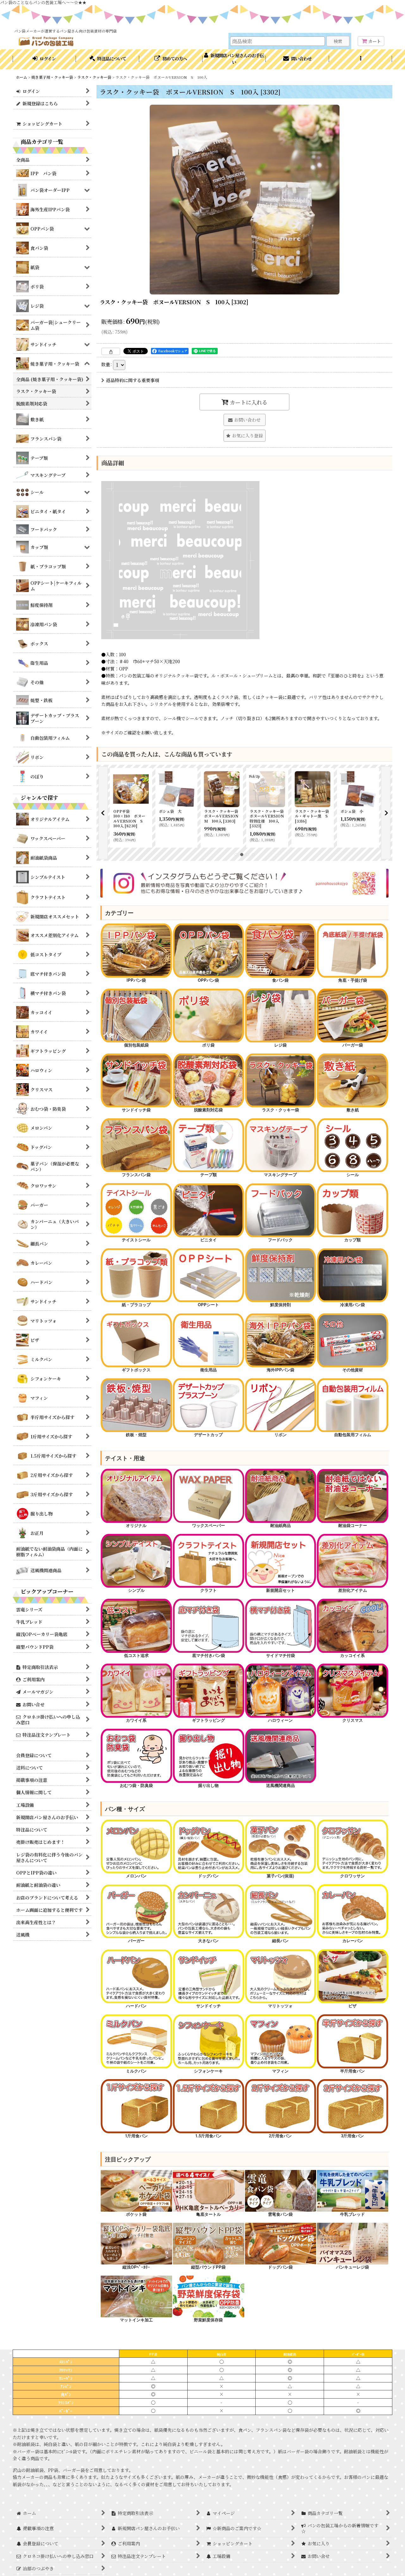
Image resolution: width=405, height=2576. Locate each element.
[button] (361, 59)
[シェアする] (111, 351)
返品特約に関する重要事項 (133, 380)
